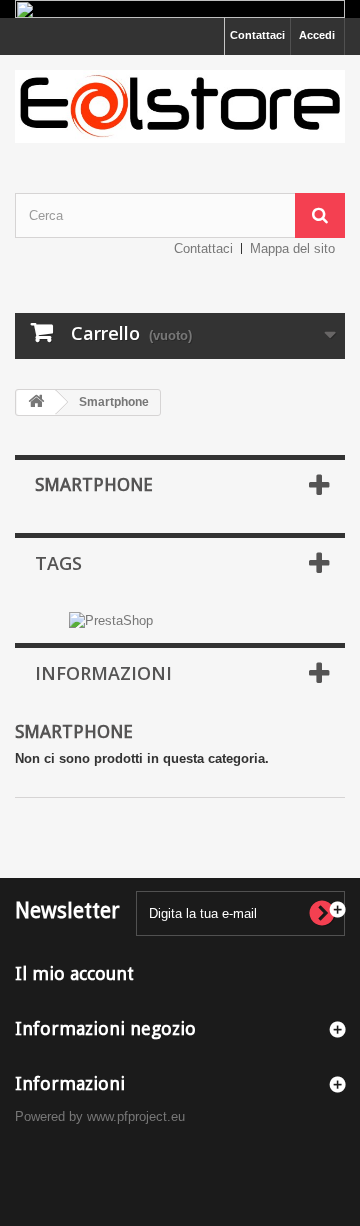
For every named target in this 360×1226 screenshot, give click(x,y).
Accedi (317, 35)
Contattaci (257, 35)
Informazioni (103, 673)
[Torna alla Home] (36, 402)
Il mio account (74, 973)
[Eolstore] (180, 106)
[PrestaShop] (111, 619)
